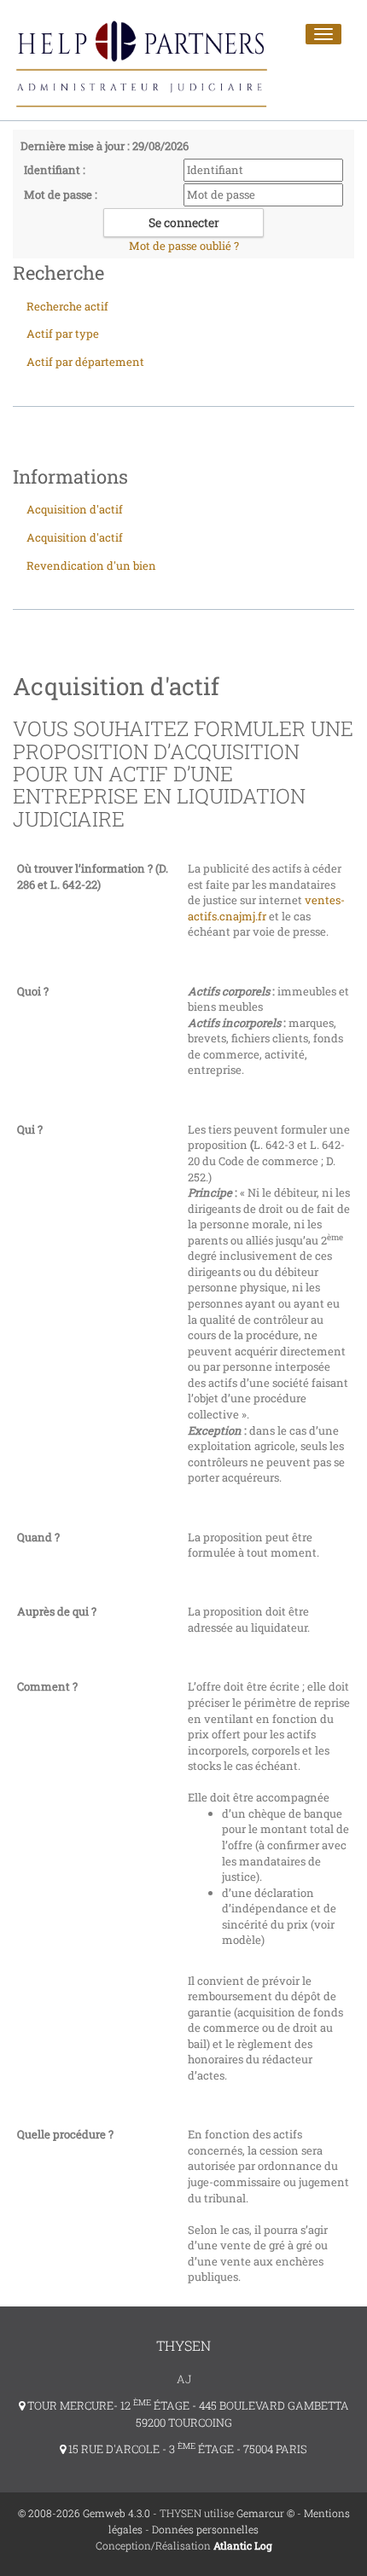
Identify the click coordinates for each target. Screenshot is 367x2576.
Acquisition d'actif (75, 509)
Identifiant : (55, 170)
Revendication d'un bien (91, 566)
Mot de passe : (61, 194)
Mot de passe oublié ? (184, 246)
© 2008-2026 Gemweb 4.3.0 (84, 2513)
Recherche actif (67, 306)
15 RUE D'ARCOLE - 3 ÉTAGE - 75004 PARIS (186, 2449)
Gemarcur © (265, 2513)
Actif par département (85, 362)
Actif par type (63, 334)
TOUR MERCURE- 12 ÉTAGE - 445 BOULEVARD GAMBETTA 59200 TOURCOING (187, 2414)
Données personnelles (205, 2529)
